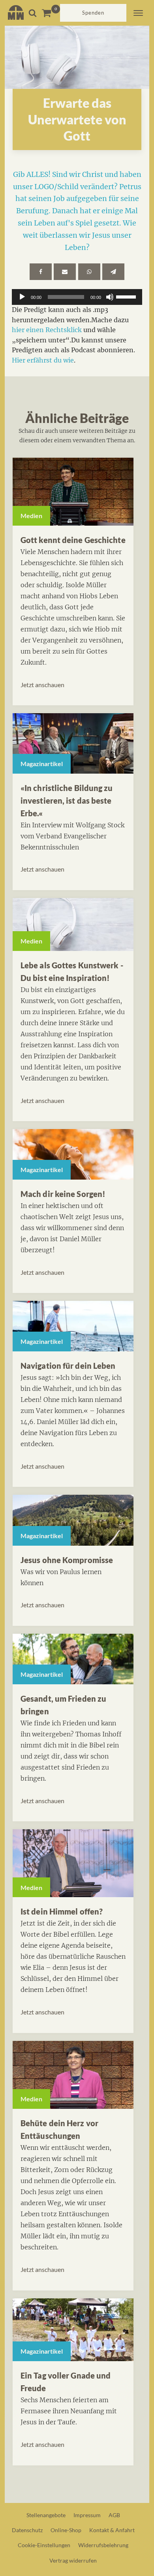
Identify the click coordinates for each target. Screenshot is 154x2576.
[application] (77, 297)
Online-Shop (66, 2530)
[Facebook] (41, 272)
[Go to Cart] (51, 13)
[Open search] (33, 13)
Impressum (87, 2515)
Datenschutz (27, 2530)
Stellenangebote (46, 2515)
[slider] (127, 296)
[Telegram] (113, 272)
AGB (114, 2515)
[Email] (65, 272)
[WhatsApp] (89, 272)
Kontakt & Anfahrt (112, 2530)
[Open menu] (138, 13)
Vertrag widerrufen (73, 2560)
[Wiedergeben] (22, 297)
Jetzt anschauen (42, 685)
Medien (31, 516)
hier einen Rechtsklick (47, 330)
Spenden (93, 13)
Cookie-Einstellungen (44, 2545)
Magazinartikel (42, 764)
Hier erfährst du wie (43, 360)
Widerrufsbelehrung (103, 2545)
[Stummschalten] (110, 297)
